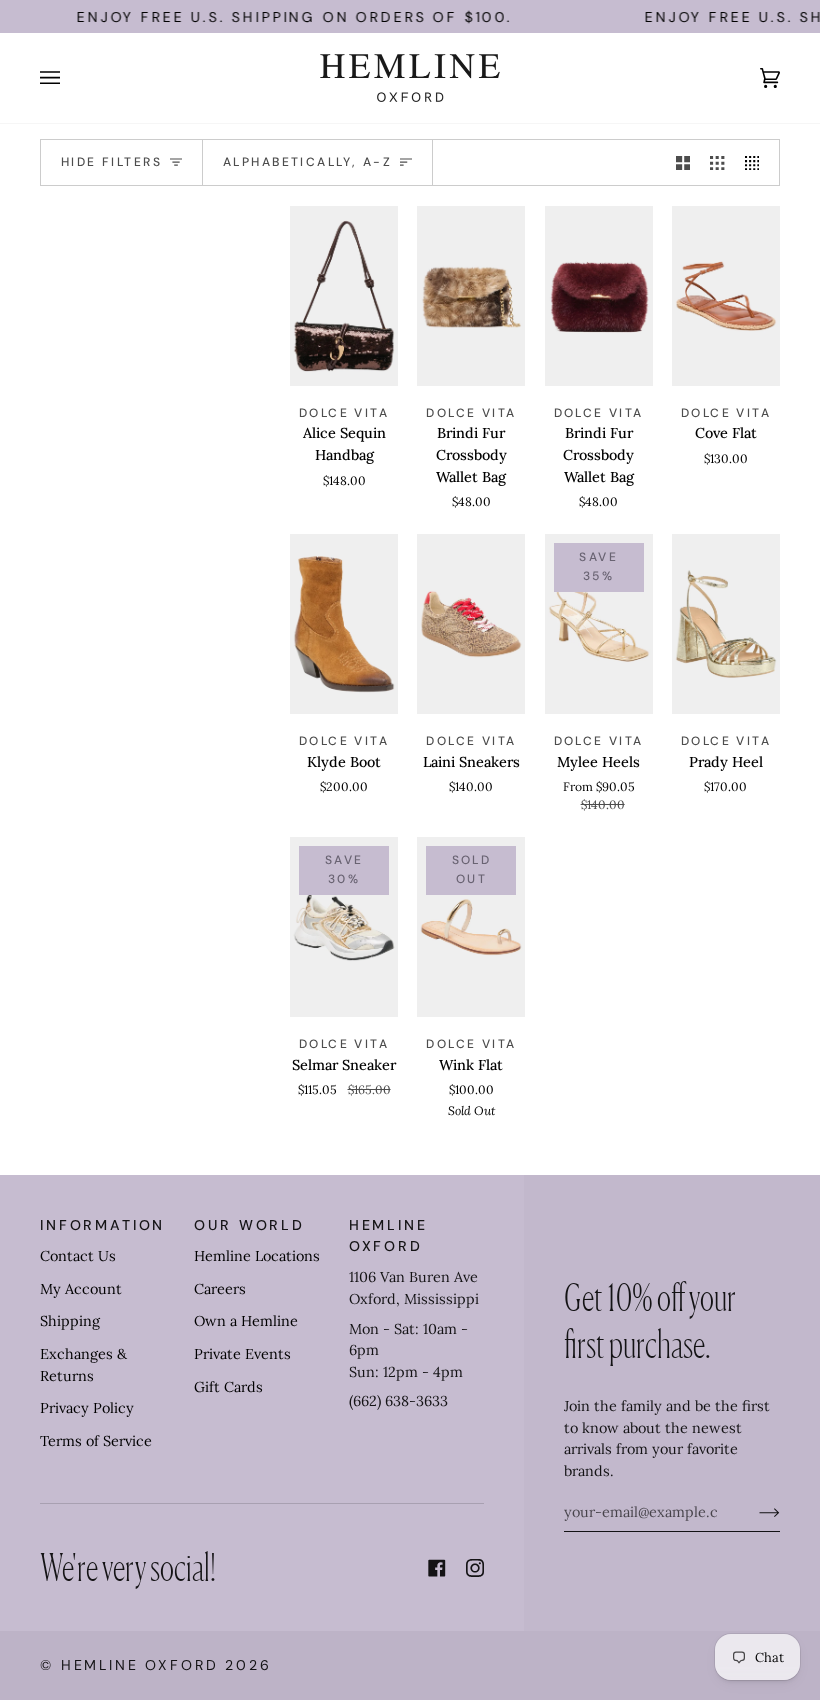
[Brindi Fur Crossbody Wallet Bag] (471, 296)
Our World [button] (249, 1225)
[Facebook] (437, 1568)
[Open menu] (70, 78)
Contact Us (78, 1256)
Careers (220, 1289)
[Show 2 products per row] (683, 163)
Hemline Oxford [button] (388, 1235)
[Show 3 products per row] (717, 163)
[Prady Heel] (726, 624)
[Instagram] (475, 1568)
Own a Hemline (246, 1321)
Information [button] (102, 1225)
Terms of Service (96, 1441)
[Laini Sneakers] (471, 624)
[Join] (753, 1512)
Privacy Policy (87, 1408)
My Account (81, 1289)
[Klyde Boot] (344, 624)
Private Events (242, 1354)
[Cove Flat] (726, 296)
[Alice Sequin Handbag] (344, 296)
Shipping (70, 1321)
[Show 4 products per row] (757, 163)
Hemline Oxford (140, 1665)
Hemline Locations (257, 1256)
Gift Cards (228, 1387)
